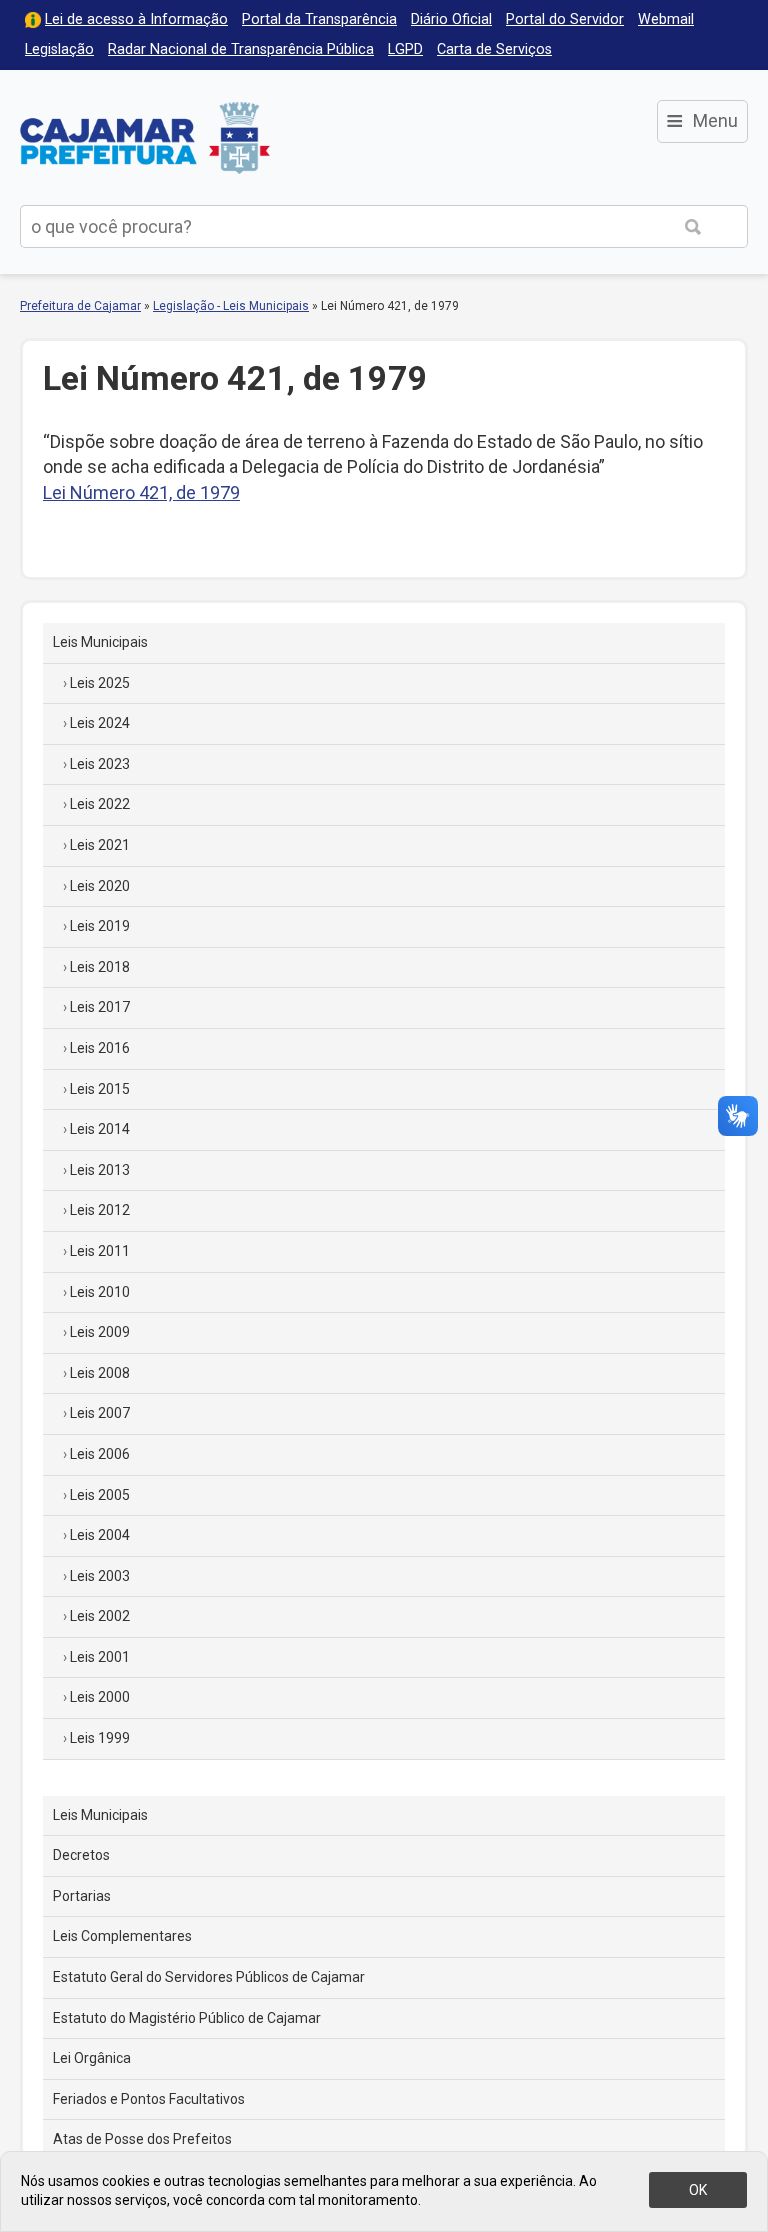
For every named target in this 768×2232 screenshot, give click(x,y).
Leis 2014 (100, 1129)
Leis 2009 (100, 1332)
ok (698, 2190)
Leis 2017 (100, 1007)
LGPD (405, 49)
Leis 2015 (100, 1089)
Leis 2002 (100, 1616)
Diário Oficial (451, 19)
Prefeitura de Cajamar (145, 137)
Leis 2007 (100, 1413)
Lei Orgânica (92, 2058)
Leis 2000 (100, 1697)
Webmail (666, 19)
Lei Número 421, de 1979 (141, 492)
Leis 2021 (100, 845)
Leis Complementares (122, 1936)
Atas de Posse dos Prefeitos (142, 2139)
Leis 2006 (100, 1454)
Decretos (81, 1855)
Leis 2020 (100, 886)
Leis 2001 (100, 1657)
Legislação (59, 49)
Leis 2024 (100, 723)
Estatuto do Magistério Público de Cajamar (187, 2018)
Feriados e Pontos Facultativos (149, 2099)
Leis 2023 (100, 764)
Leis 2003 (100, 1576)
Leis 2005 (100, 1495)
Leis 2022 (100, 804)
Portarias (82, 1896)
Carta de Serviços (494, 49)
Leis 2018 (100, 967)
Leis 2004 (100, 1535)
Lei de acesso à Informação (136, 19)
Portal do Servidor (565, 19)
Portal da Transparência (319, 19)
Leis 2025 (100, 683)
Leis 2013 (100, 1170)
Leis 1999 (100, 1738)
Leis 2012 (100, 1210)
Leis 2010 (100, 1292)
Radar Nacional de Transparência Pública (241, 49)
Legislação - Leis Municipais (231, 306)
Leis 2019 (100, 926)
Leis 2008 (100, 1373)
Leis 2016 (100, 1048)
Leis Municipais (100, 642)
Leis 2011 (100, 1251)
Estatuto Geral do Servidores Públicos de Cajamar (209, 1977)
